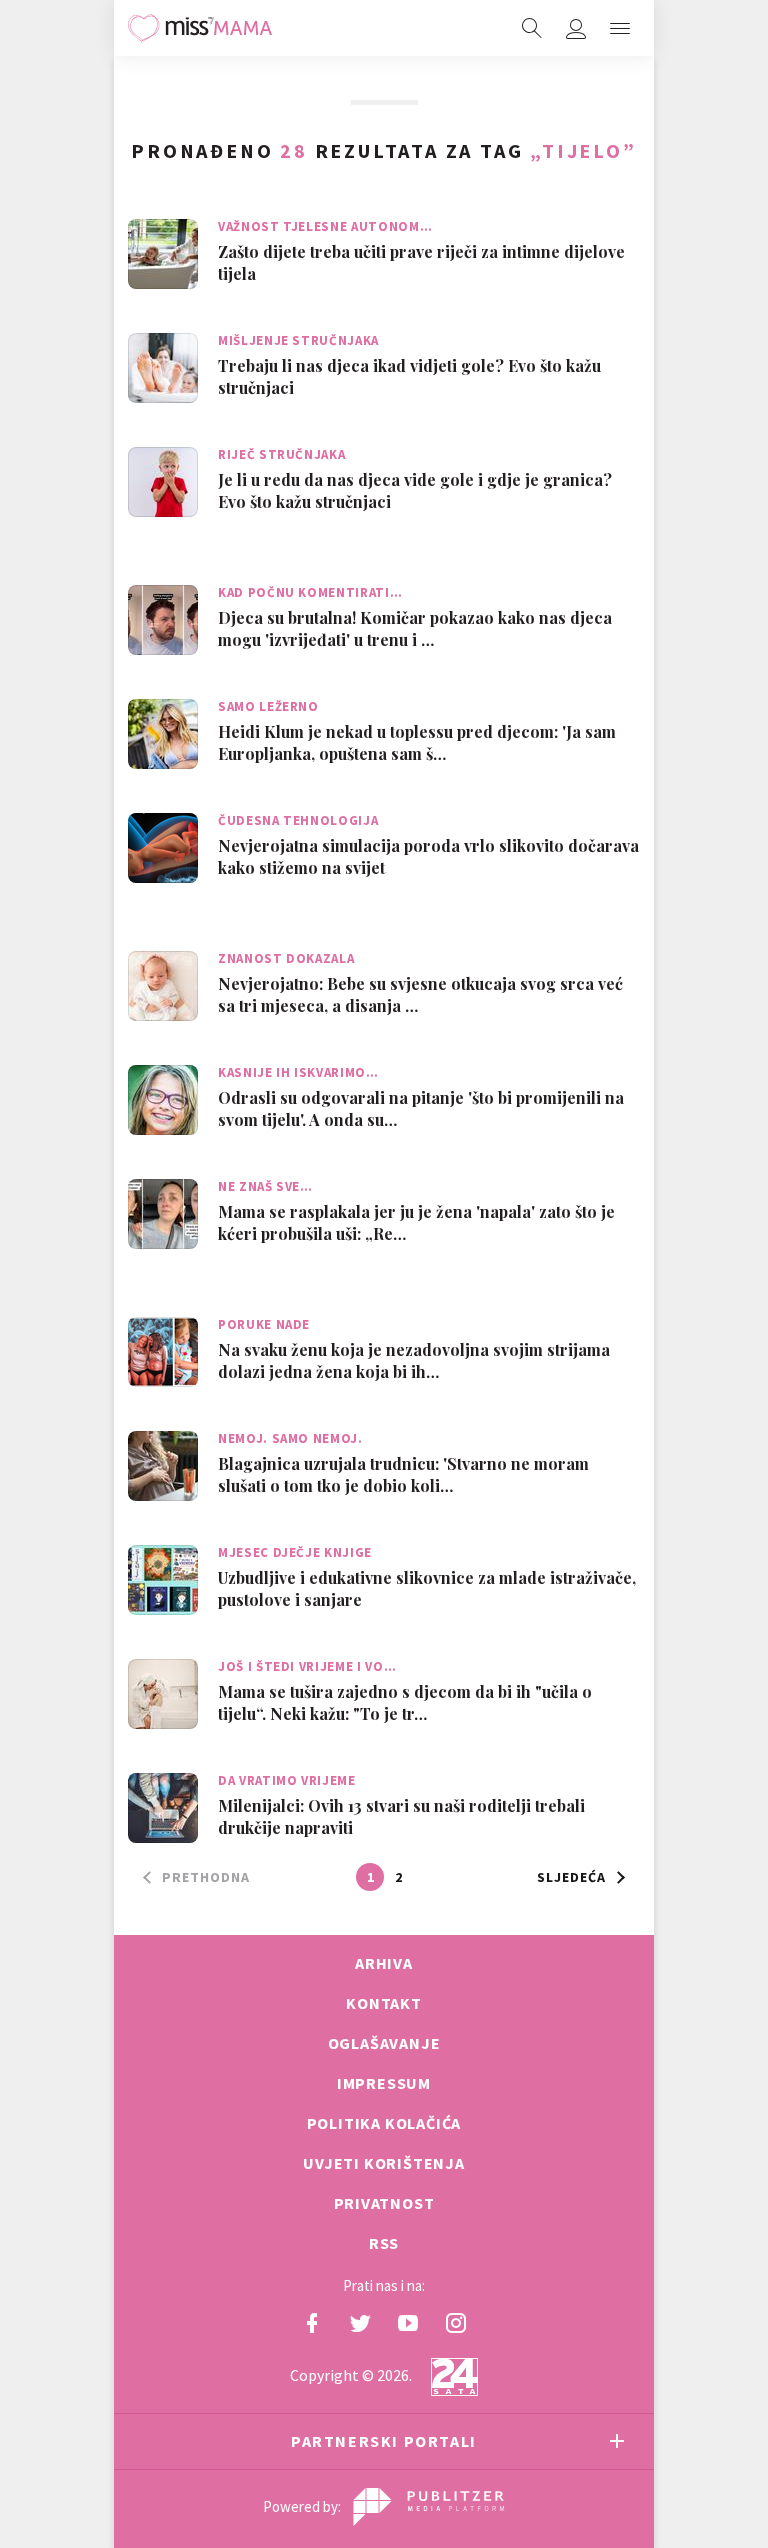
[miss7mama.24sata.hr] (200, 28)
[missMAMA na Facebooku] (312, 2323)
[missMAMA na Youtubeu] (408, 2323)
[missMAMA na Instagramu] (456, 2323)
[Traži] (532, 28)
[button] (620, 28)
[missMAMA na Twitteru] (360, 2323)
